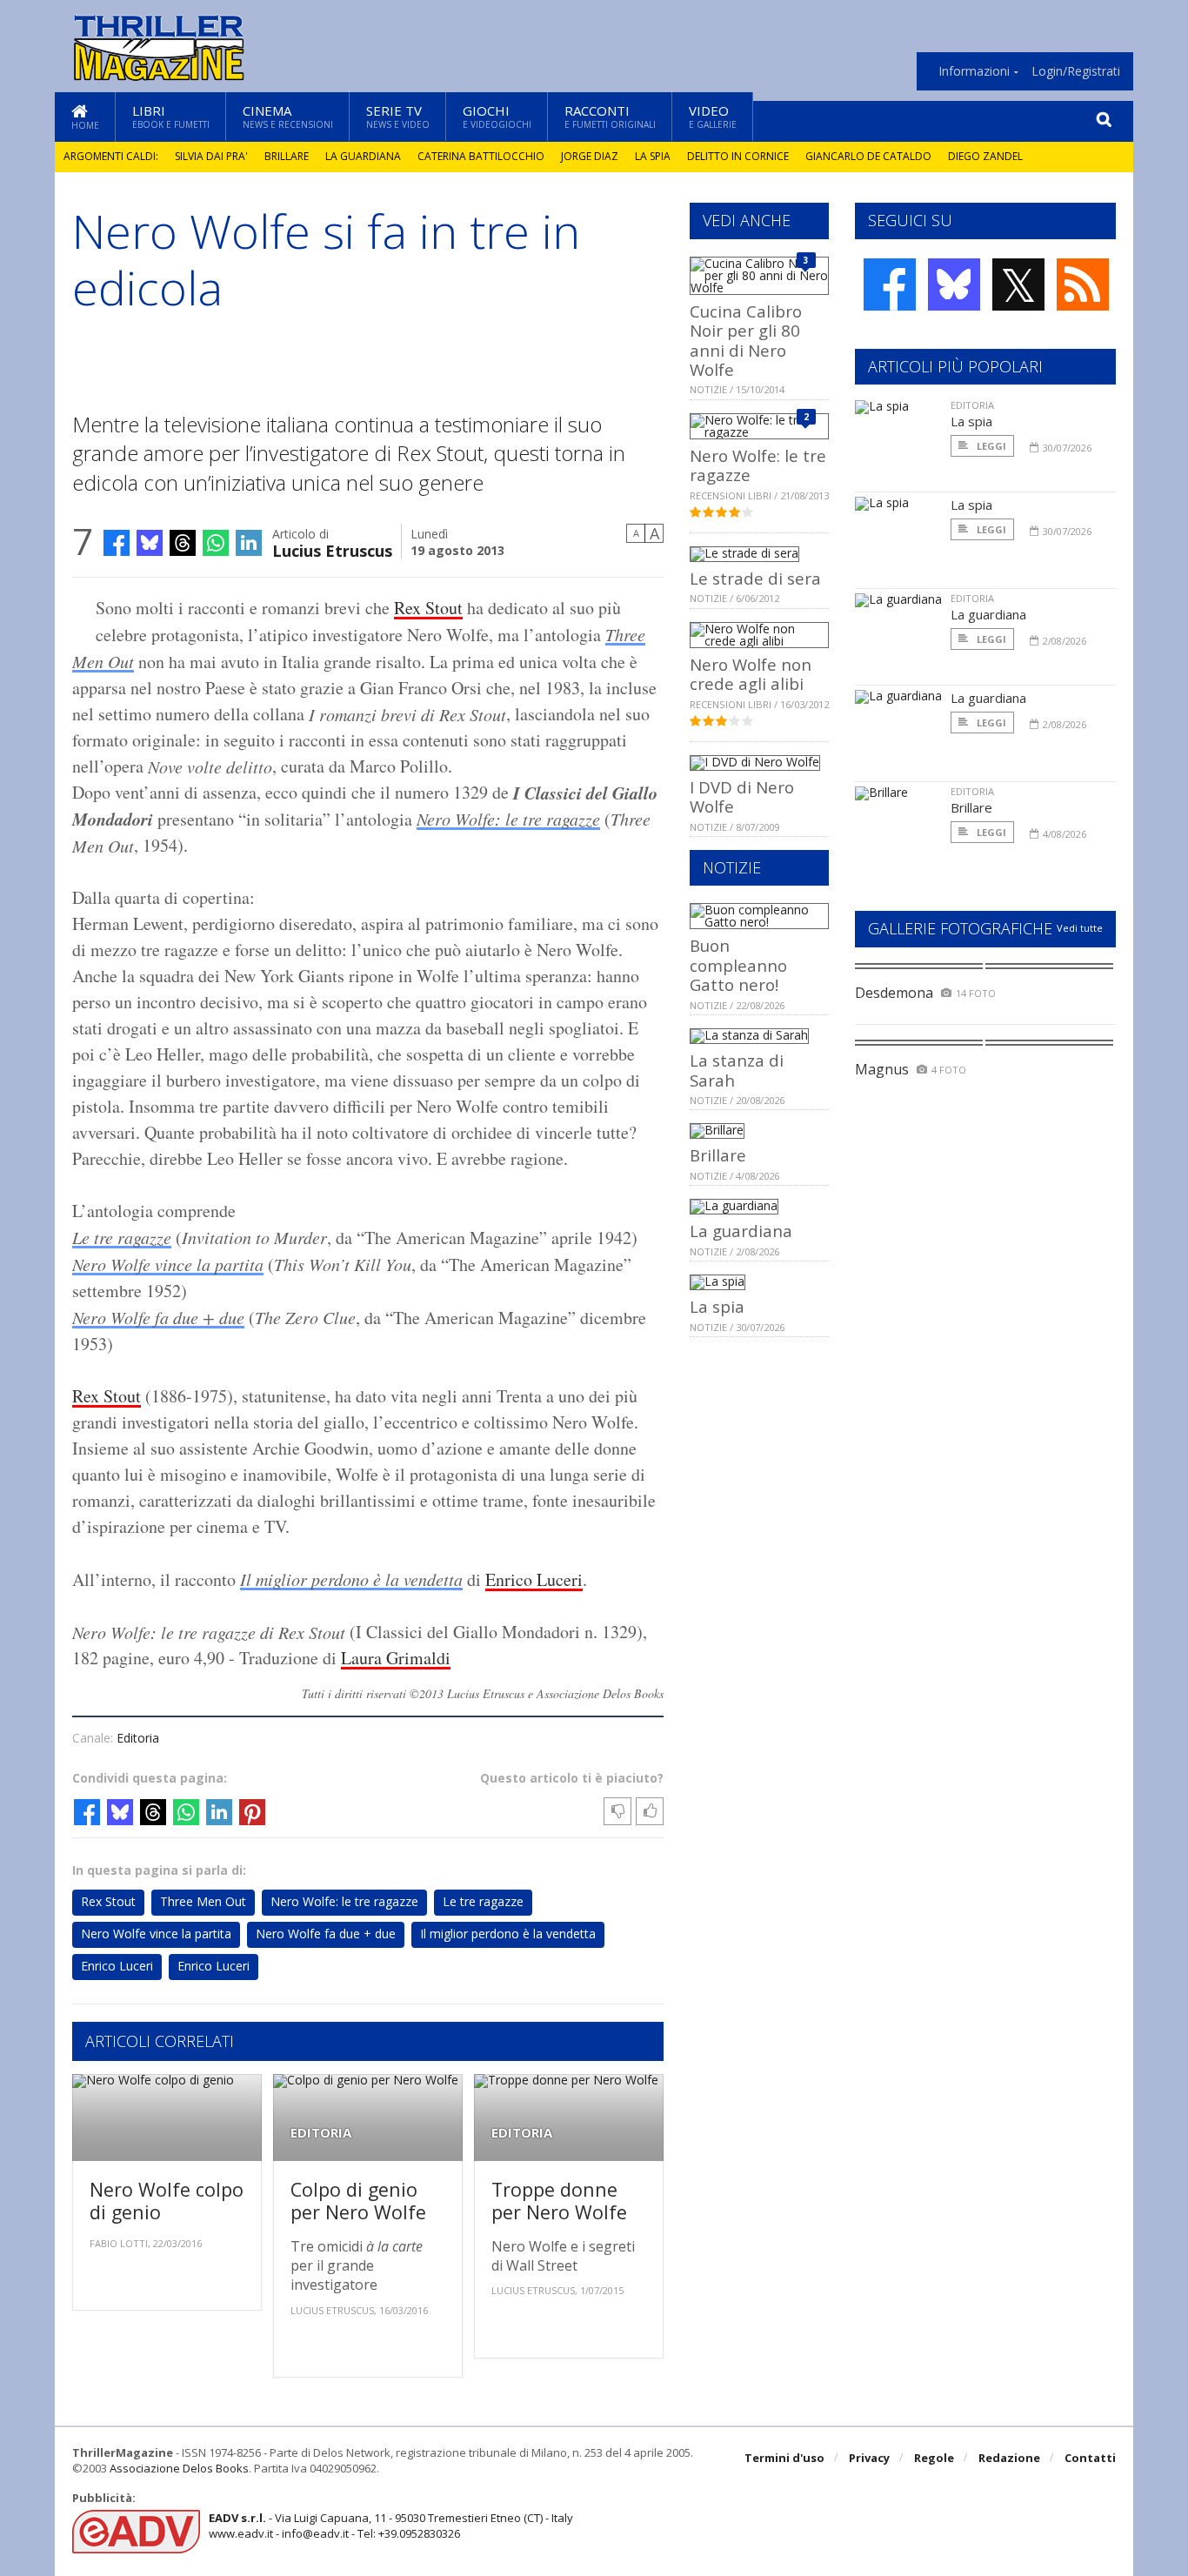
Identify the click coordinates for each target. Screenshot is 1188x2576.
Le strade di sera (755, 578)
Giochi (497, 116)
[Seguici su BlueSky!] (954, 284)
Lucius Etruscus (332, 549)
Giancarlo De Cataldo (868, 156)
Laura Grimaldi (396, 1658)
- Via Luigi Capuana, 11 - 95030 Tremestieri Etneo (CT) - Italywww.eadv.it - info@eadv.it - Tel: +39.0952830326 (391, 2526)
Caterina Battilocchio (481, 156)
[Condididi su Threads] (183, 543)
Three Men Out (203, 1901)
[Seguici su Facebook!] (890, 284)
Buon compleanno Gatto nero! (738, 965)
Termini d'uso (784, 2458)
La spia (653, 156)
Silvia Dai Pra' (211, 156)
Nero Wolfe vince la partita (168, 1264)
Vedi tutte (1080, 928)
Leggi (990, 446)
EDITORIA (321, 2133)
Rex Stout (428, 608)
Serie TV (398, 116)
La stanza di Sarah (737, 1070)
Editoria (138, 1738)
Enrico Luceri (534, 1579)
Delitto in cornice (738, 156)
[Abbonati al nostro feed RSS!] (1083, 284)
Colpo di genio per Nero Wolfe (358, 2201)
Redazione (1009, 2458)
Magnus (882, 1069)
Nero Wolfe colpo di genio (167, 2201)
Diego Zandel (985, 156)
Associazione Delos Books (179, 2468)
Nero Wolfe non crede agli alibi (751, 674)
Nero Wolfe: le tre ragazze (508, 819)
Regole (934, 2458)
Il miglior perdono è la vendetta (351, 1579)
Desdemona (894, 993)
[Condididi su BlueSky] (150, 543)
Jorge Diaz (590, 156)
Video (713, 116)
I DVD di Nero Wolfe (742, 796)
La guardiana (363, 156)
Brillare (287, 156)
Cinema (288, 116)
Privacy (869, 2458)
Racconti (610, 116)
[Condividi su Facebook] (117, 543)
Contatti (1090, 2458)
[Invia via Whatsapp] (216, 543)
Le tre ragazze (122, 1237)
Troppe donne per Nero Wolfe (559, 2201)
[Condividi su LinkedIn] (249, 543)
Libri (171, 116)
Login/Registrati (1076, 71)
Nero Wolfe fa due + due (158, 1317)
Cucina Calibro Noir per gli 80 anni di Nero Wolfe (746, 340)
